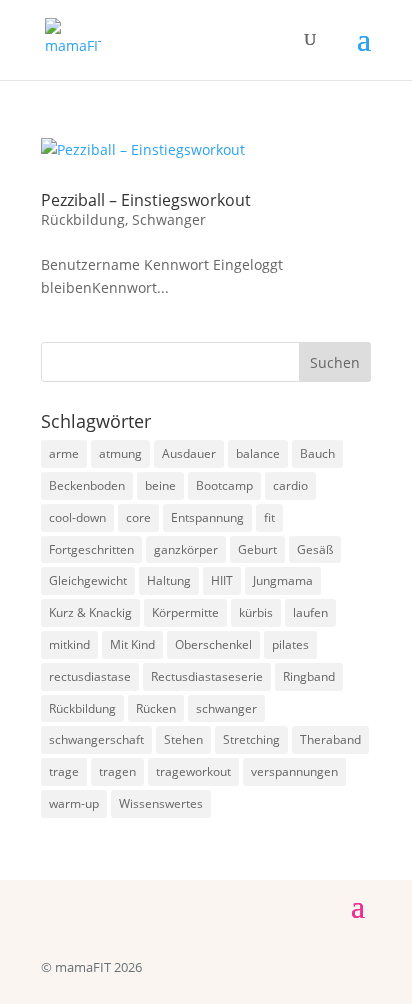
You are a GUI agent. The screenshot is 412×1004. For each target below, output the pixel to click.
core (138, 517)
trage (64, 771)
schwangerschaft (96, 739)
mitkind (69, 644)
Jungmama (283, 580)
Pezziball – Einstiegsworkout (146, 200)
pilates (290, 644)
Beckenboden (87, 485)
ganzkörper (186, 549)
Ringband (309, 676)
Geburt (257, 549)
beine (160, 485)
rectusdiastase (90, 676)
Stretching (251, 739)
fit (269, 517)
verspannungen (294, 771)
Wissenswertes (161, 803)
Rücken (156, 708)
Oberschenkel (213, 644)
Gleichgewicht (88, 580)
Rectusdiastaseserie (207, 676)
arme (64, 453)
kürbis (256, 612)
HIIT (222, 580)
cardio (290, 485)
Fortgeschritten (91, 549)
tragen (117, 771)
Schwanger (169, 219)
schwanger (226, 708)
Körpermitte (185, 612)
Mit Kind (132, 644)
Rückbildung (83, 219)
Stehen (183, 739)
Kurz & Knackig (90, 612)
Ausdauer (189, 453)
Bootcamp (224, 485)
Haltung (169, 580)
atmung (120, 453)
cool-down (77, 517)
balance (258, 453)
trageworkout (193, 771)
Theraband (330, 739)
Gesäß (315, 549)
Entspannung (207, 517)
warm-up (74, 803)
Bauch (317, 453)
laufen (310, 612)
